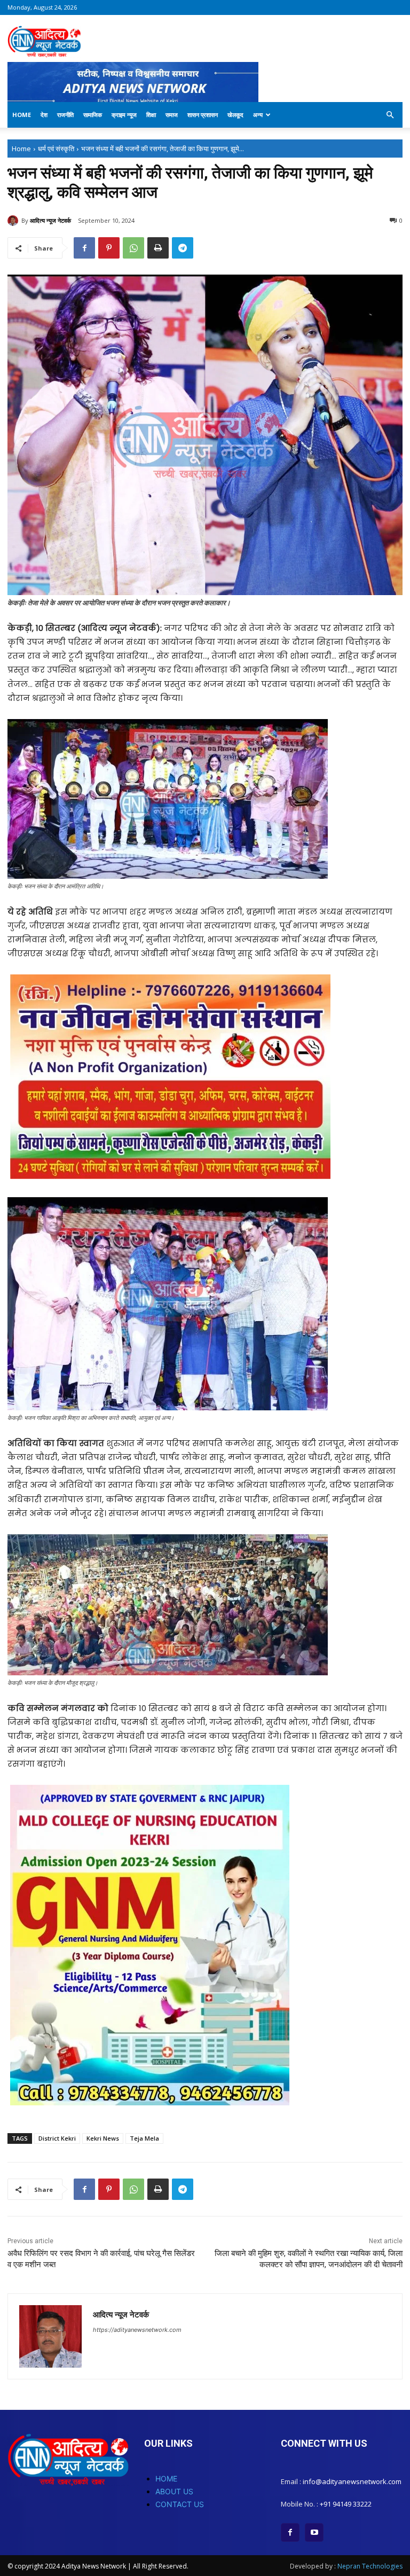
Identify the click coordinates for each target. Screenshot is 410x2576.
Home (22, 115)
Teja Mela (144, 2138)
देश (44, 115)
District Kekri (57, 2138)
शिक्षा (151, 115)
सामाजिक (93, 115)
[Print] (158, 248)
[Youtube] (314, 2532)
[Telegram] (183, 248)
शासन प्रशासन (203, 115)
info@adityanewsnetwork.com (352, 2481)
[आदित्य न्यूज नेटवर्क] (14, 221)
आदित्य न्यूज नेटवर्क (50, 220)
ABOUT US (174, 2491)
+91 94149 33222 (346, 2504)
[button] (390, 115)
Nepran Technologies (370, 2566)
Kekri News (103, 2138)
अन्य (258, 115)
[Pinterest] (109, 248)
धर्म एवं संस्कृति (56, 149)
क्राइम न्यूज (124, 115)
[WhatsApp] (133, 248)
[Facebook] (84, 248)
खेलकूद (235, 115)
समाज (172, 115)
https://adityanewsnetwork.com (137, 2330)
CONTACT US (180, 2504)
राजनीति (65, 115)
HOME (166, 2479)
